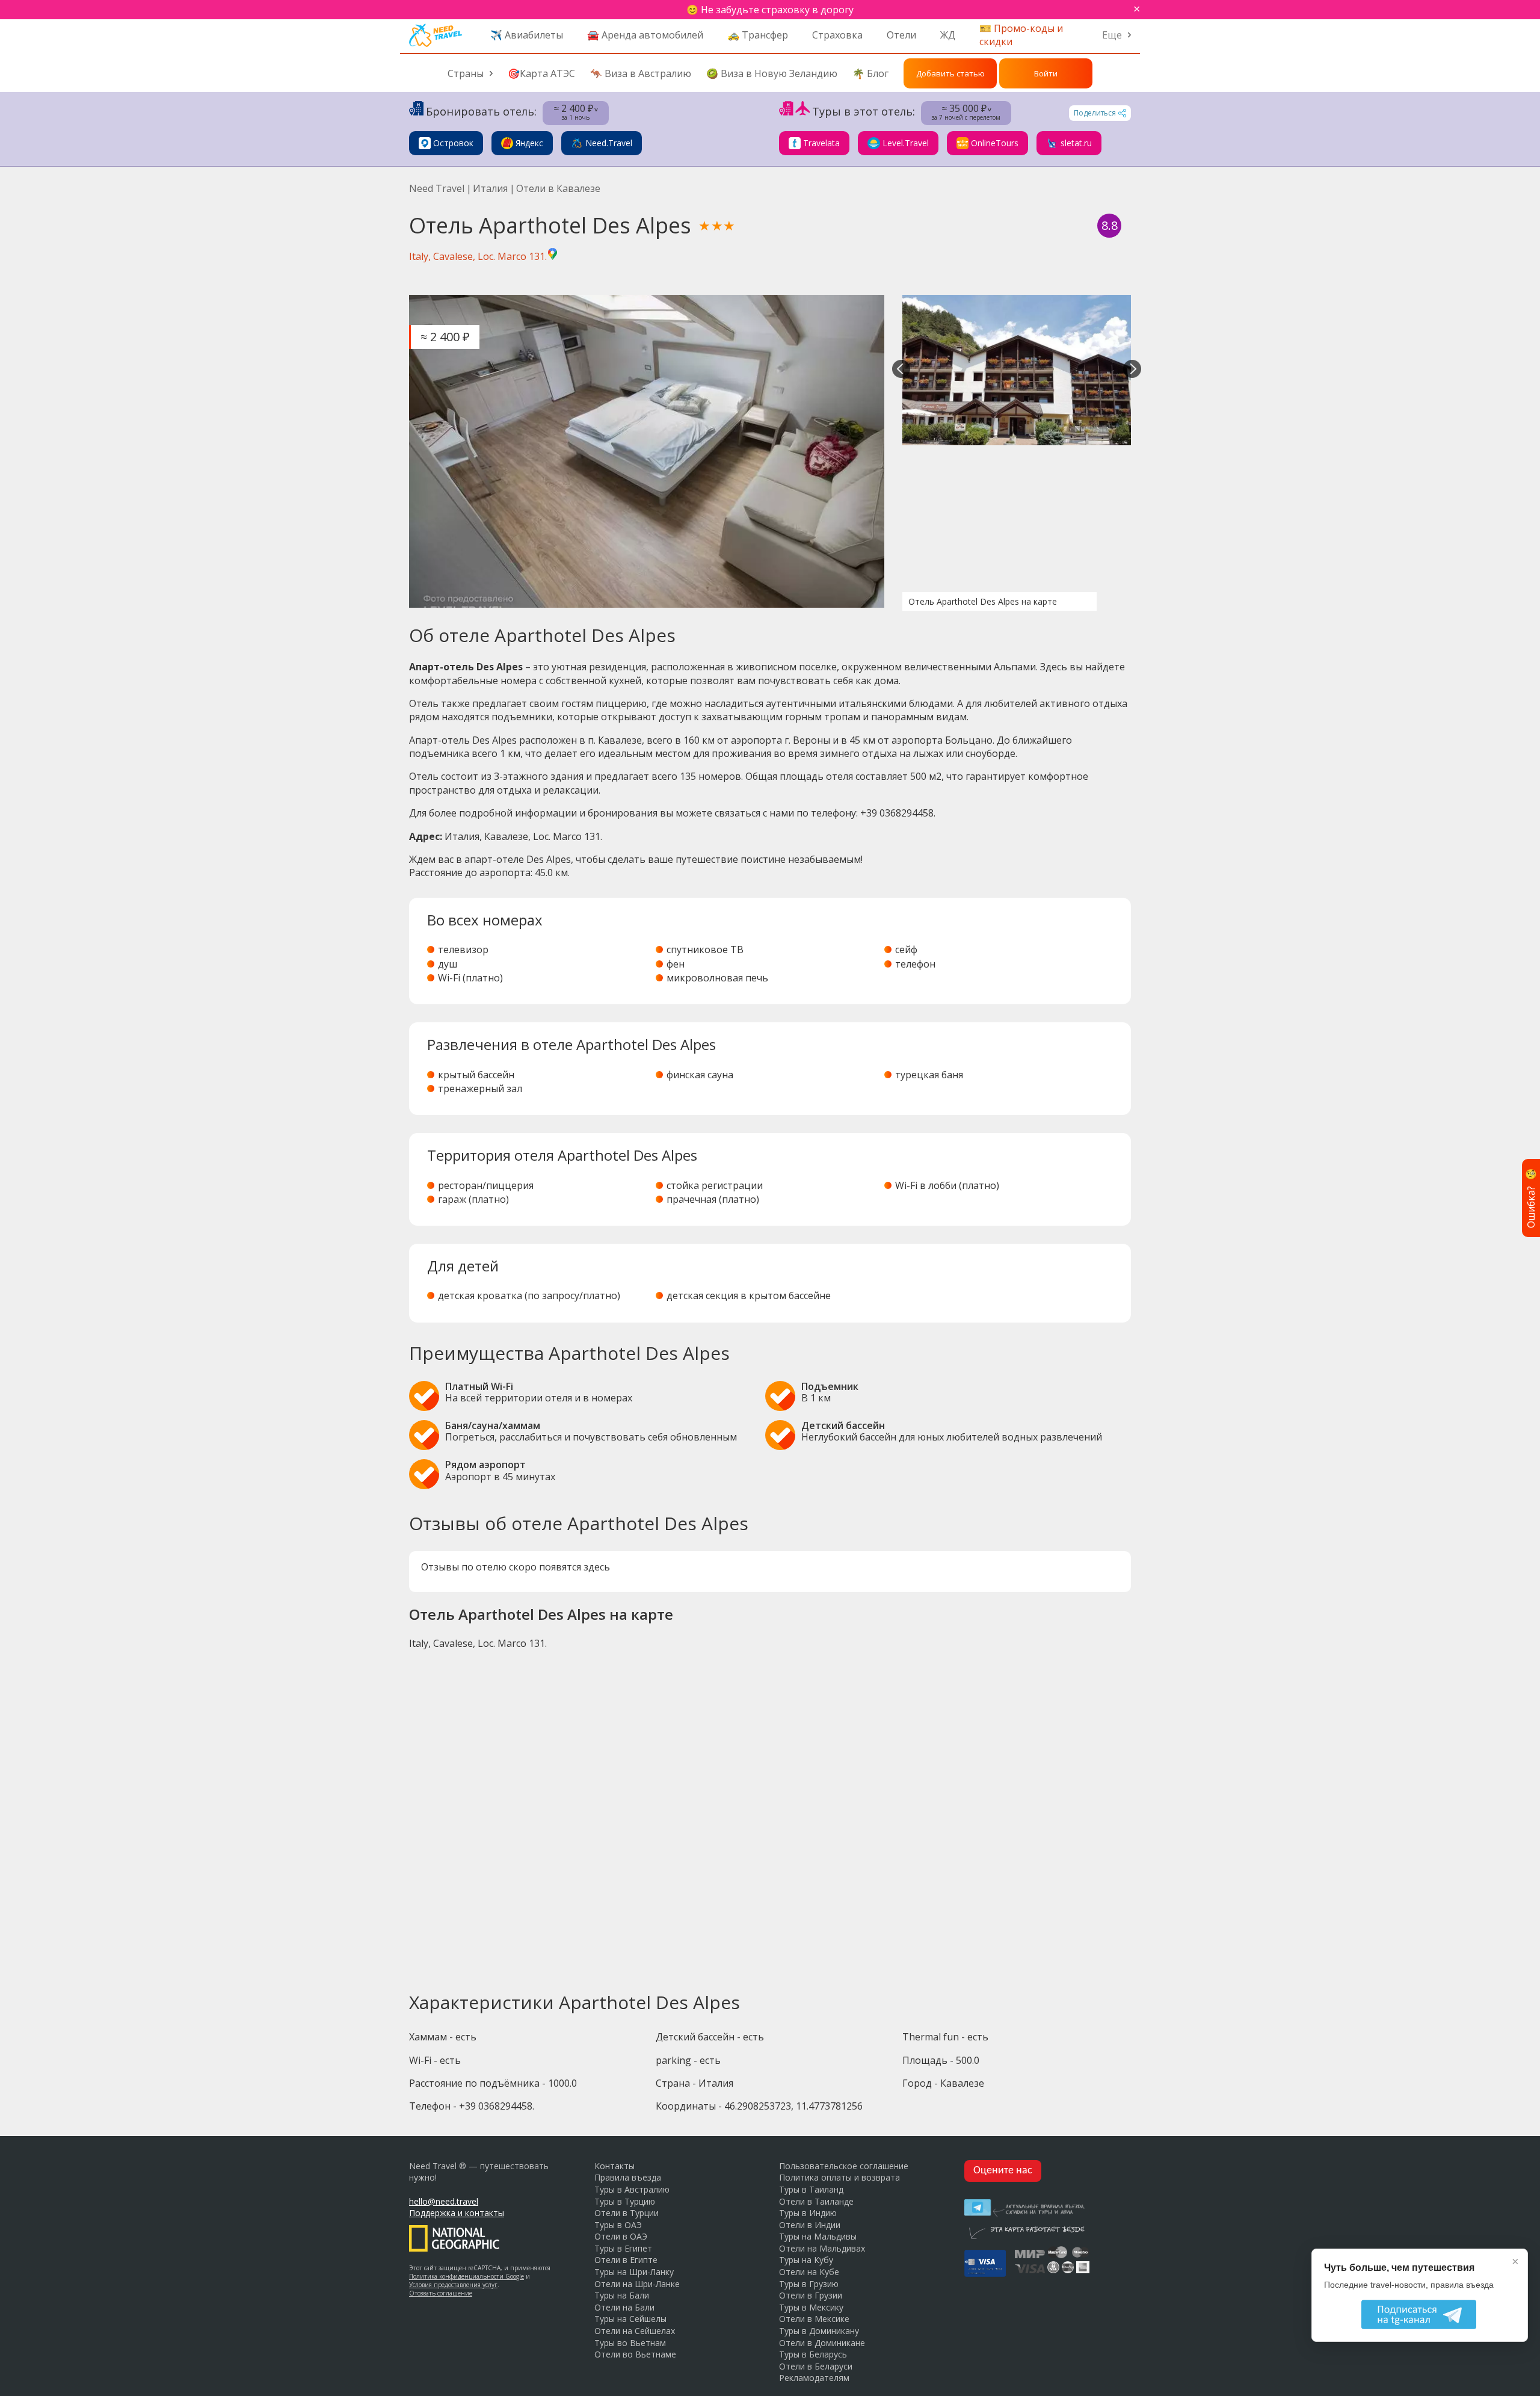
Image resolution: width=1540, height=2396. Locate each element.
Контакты (614, 2166)
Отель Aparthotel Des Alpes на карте (983, 601)
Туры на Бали (622, 2295)
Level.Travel (906, 143)
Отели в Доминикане (822, 2343)
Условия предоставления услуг (453, 2285)
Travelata (821, 143)
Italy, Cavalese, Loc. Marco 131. (478, 256)
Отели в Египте (626, 2260)
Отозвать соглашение (441, 2293)
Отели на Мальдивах (822, 2248)
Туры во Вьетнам (630, 2343)
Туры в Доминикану (819, 2331)
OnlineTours (995, 143)
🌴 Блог (870, 73)
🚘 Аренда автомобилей (645, 35)
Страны (466, 73)
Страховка (837, 35)
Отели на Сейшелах (635, 2331)
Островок (453, 143)
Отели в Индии (810, 2225)
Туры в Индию (808, 2213)
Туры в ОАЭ (618, 2225)
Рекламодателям (814, 2378)
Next (1132, 370)
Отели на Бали (624, 2307)
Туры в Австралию (632, 2189)
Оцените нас (1003, 2171)
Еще (1112, 35)
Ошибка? (1531, 1198)
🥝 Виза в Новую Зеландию (772, 73)
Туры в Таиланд (811, 2189)
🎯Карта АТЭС (541, 73)
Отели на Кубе (809, 2272)
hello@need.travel (444, 2201)
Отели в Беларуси (816, 2366)
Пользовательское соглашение (844, 2166)
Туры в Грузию (809, 2284)
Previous (901, 370)
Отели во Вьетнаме (635, 2354)
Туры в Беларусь (813, 2354)
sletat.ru (1076, 143)
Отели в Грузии (811, 2295)
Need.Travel (609, 143)
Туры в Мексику (811, 2307)
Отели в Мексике (814, 2319)
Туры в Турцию (625, 2201)
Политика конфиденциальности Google (467, 2276)
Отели (901, 35)
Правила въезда (628, 2177)
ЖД (948, 35)
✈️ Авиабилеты (527, 35)
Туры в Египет (623, 2248)
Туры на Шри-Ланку (634, 2272)
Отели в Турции (627, 2213)
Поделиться (1095, 113)
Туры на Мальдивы (818, 2236)
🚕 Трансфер (758, 35)
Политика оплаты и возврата (839, 2177)
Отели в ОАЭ (621, 2236)
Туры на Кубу (806, 2260)
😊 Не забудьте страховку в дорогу (770, 10)
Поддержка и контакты (457, 2213)
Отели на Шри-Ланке (637, 2284)
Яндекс (529, 143)
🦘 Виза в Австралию (641, 73)
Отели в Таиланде (816, 2201)
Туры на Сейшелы (630, 2319)
